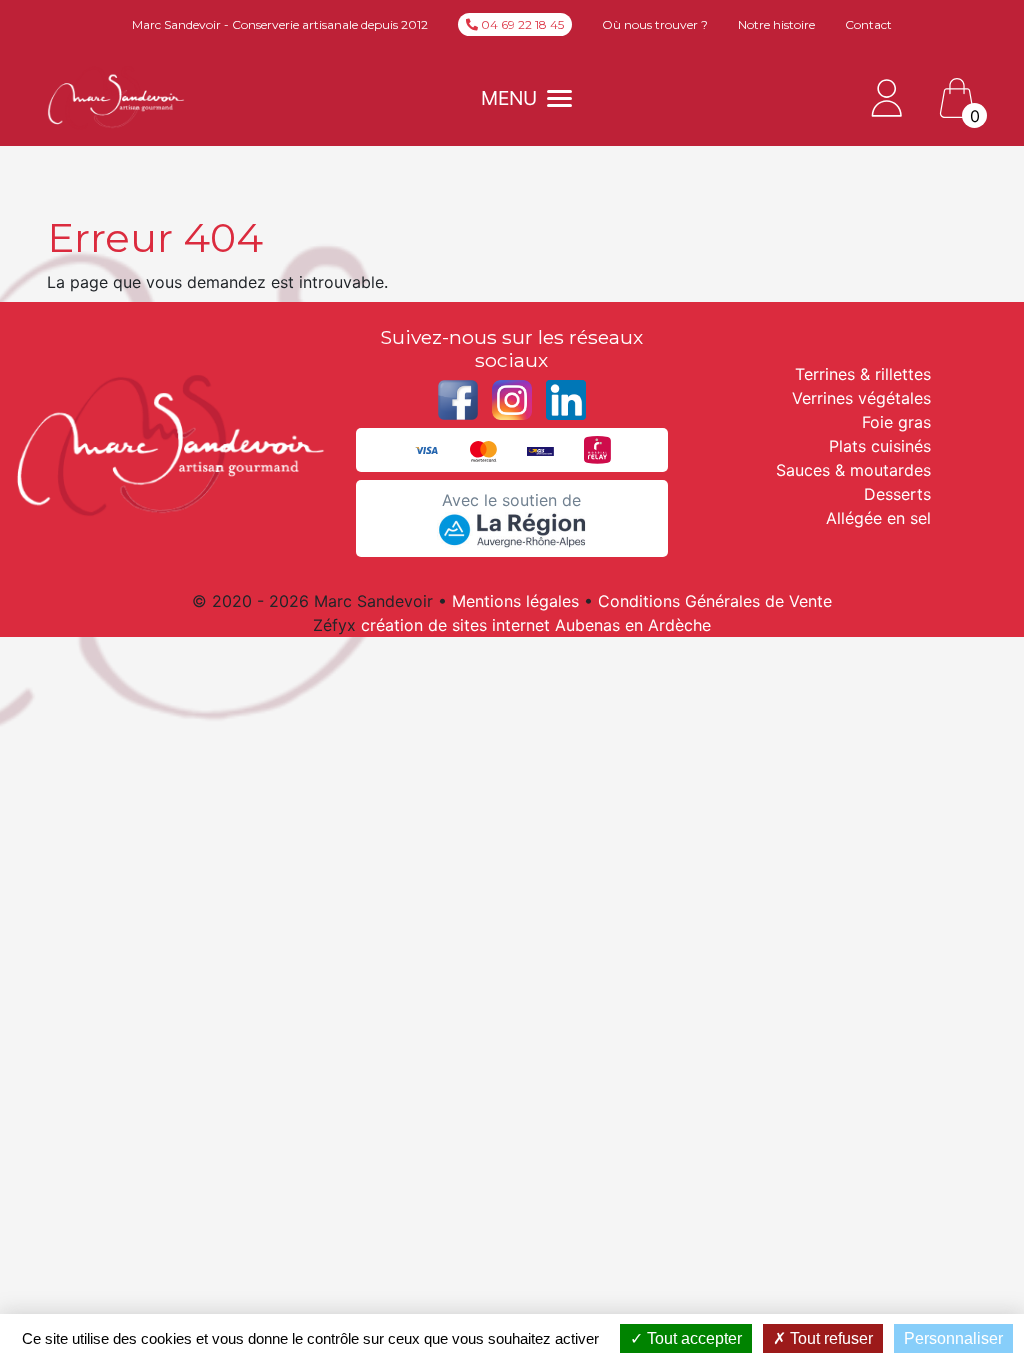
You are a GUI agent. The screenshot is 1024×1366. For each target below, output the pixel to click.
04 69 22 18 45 (521, 24)
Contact (868, 24)
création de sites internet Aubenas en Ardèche (536, 625)
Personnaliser (953, 1338)
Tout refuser (829, 1338)
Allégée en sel (878, 518)
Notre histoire (776, 24)
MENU (509, 98)
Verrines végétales (861, 398)
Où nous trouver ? (655, 24)
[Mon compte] (887, 96)
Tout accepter (692, 1338)
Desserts (897, 494)
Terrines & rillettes (863, 374)
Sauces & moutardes (853, 470)
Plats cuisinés (880, 446)
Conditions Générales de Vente (715, 601)
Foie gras (896, 422)
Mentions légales (515, 601)
